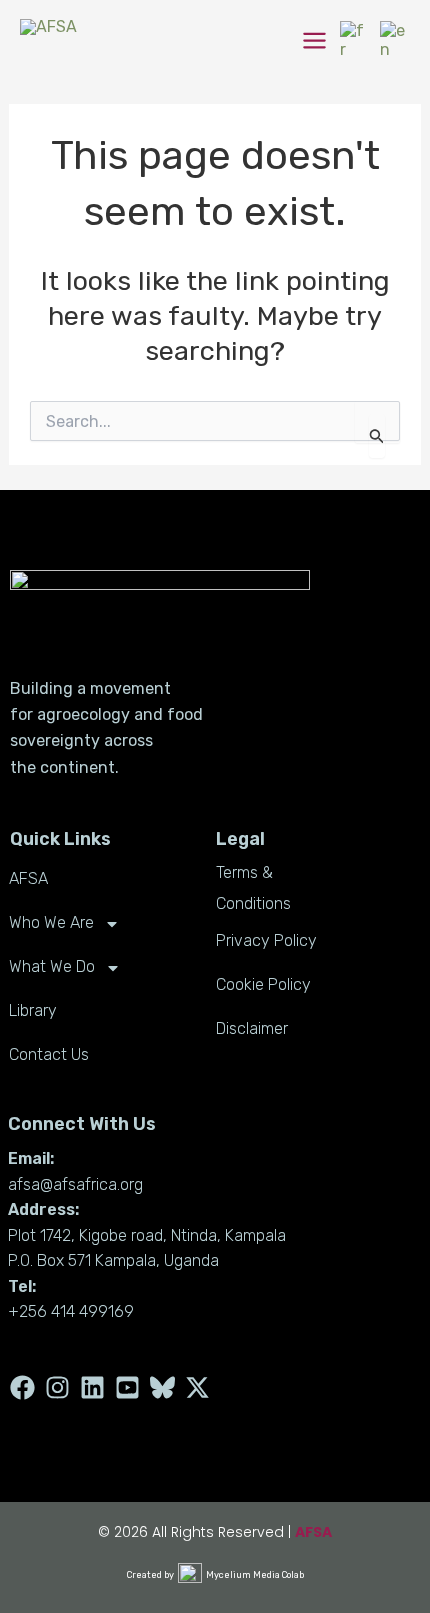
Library (33, 1010)
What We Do (52, 966)
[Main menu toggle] (314, 40)
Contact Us (49, 1054)
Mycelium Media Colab (255, 1575)
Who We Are (51, 922)
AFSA (28, 878)
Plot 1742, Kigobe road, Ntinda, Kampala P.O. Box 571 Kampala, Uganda (147, 1248)
